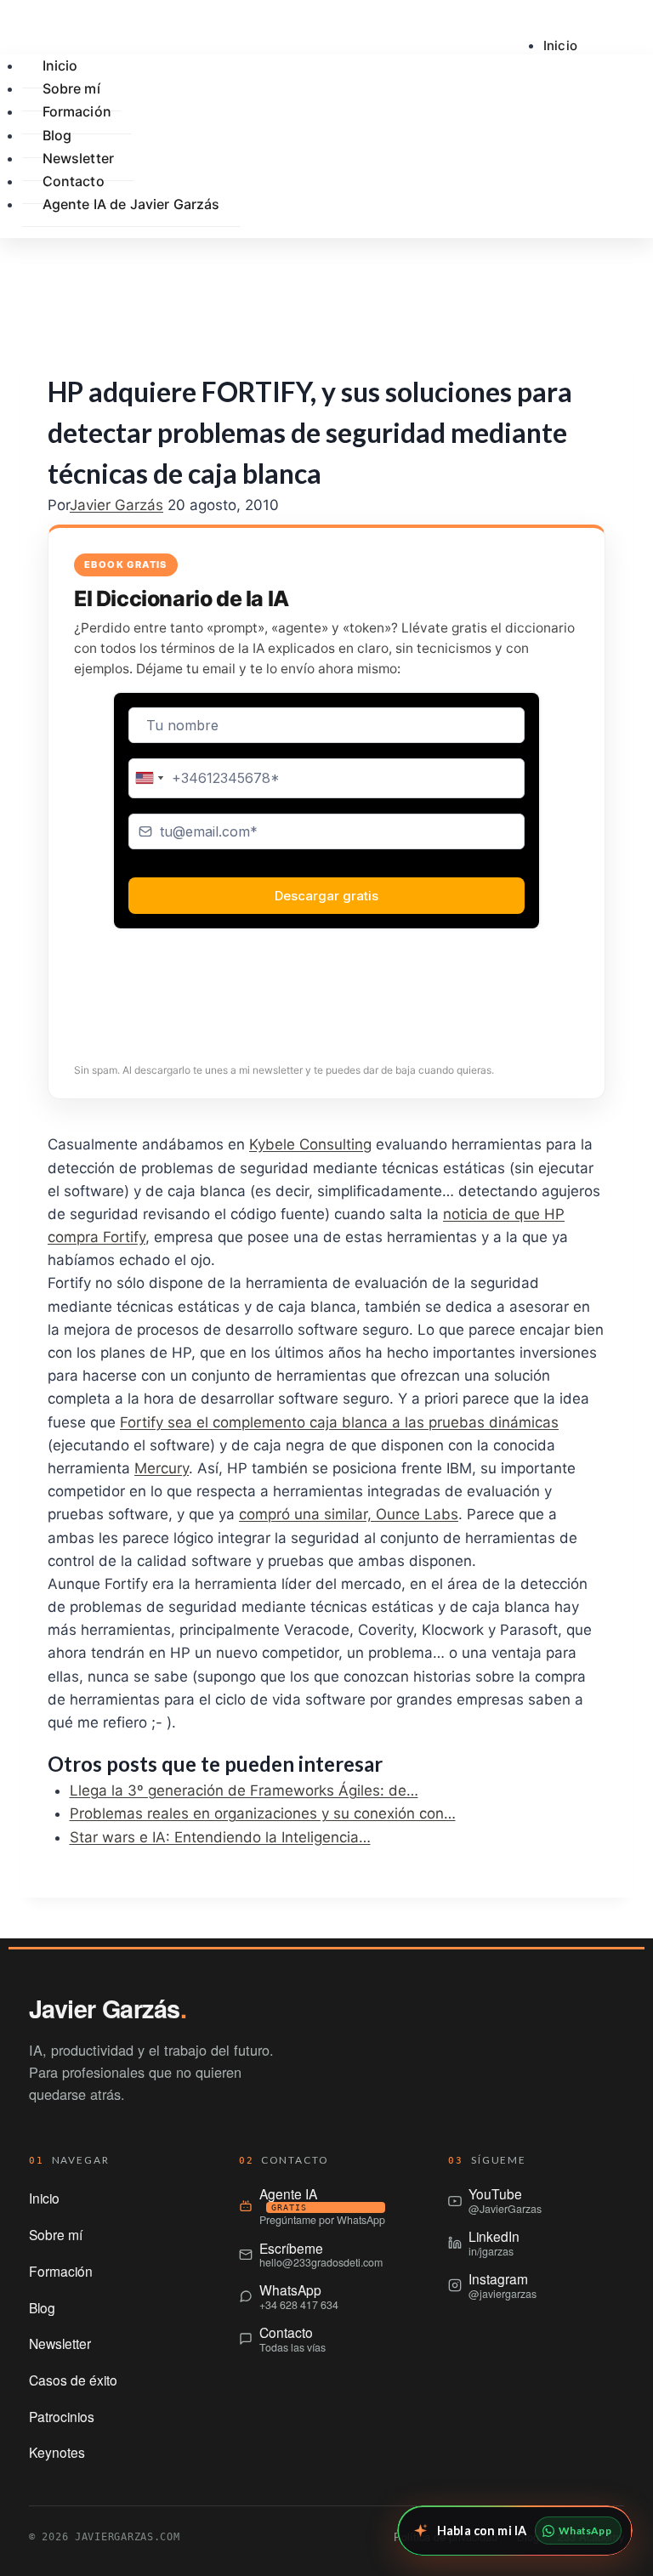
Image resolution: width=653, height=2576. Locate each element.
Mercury (162, 1468)
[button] (570, 275)
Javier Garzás (116, 505)
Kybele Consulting (310, 1144)
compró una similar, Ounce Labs (349, 1514)
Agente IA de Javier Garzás (131, 204)
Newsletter (60, 2343)
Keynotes (57, 2452)
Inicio (560, 45)
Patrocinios (62, 2416)
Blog (42, 2307)
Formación (77, 111)
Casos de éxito (73, 2380)
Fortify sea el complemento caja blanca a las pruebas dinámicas (339, 1422)
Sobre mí (56, 2234)
